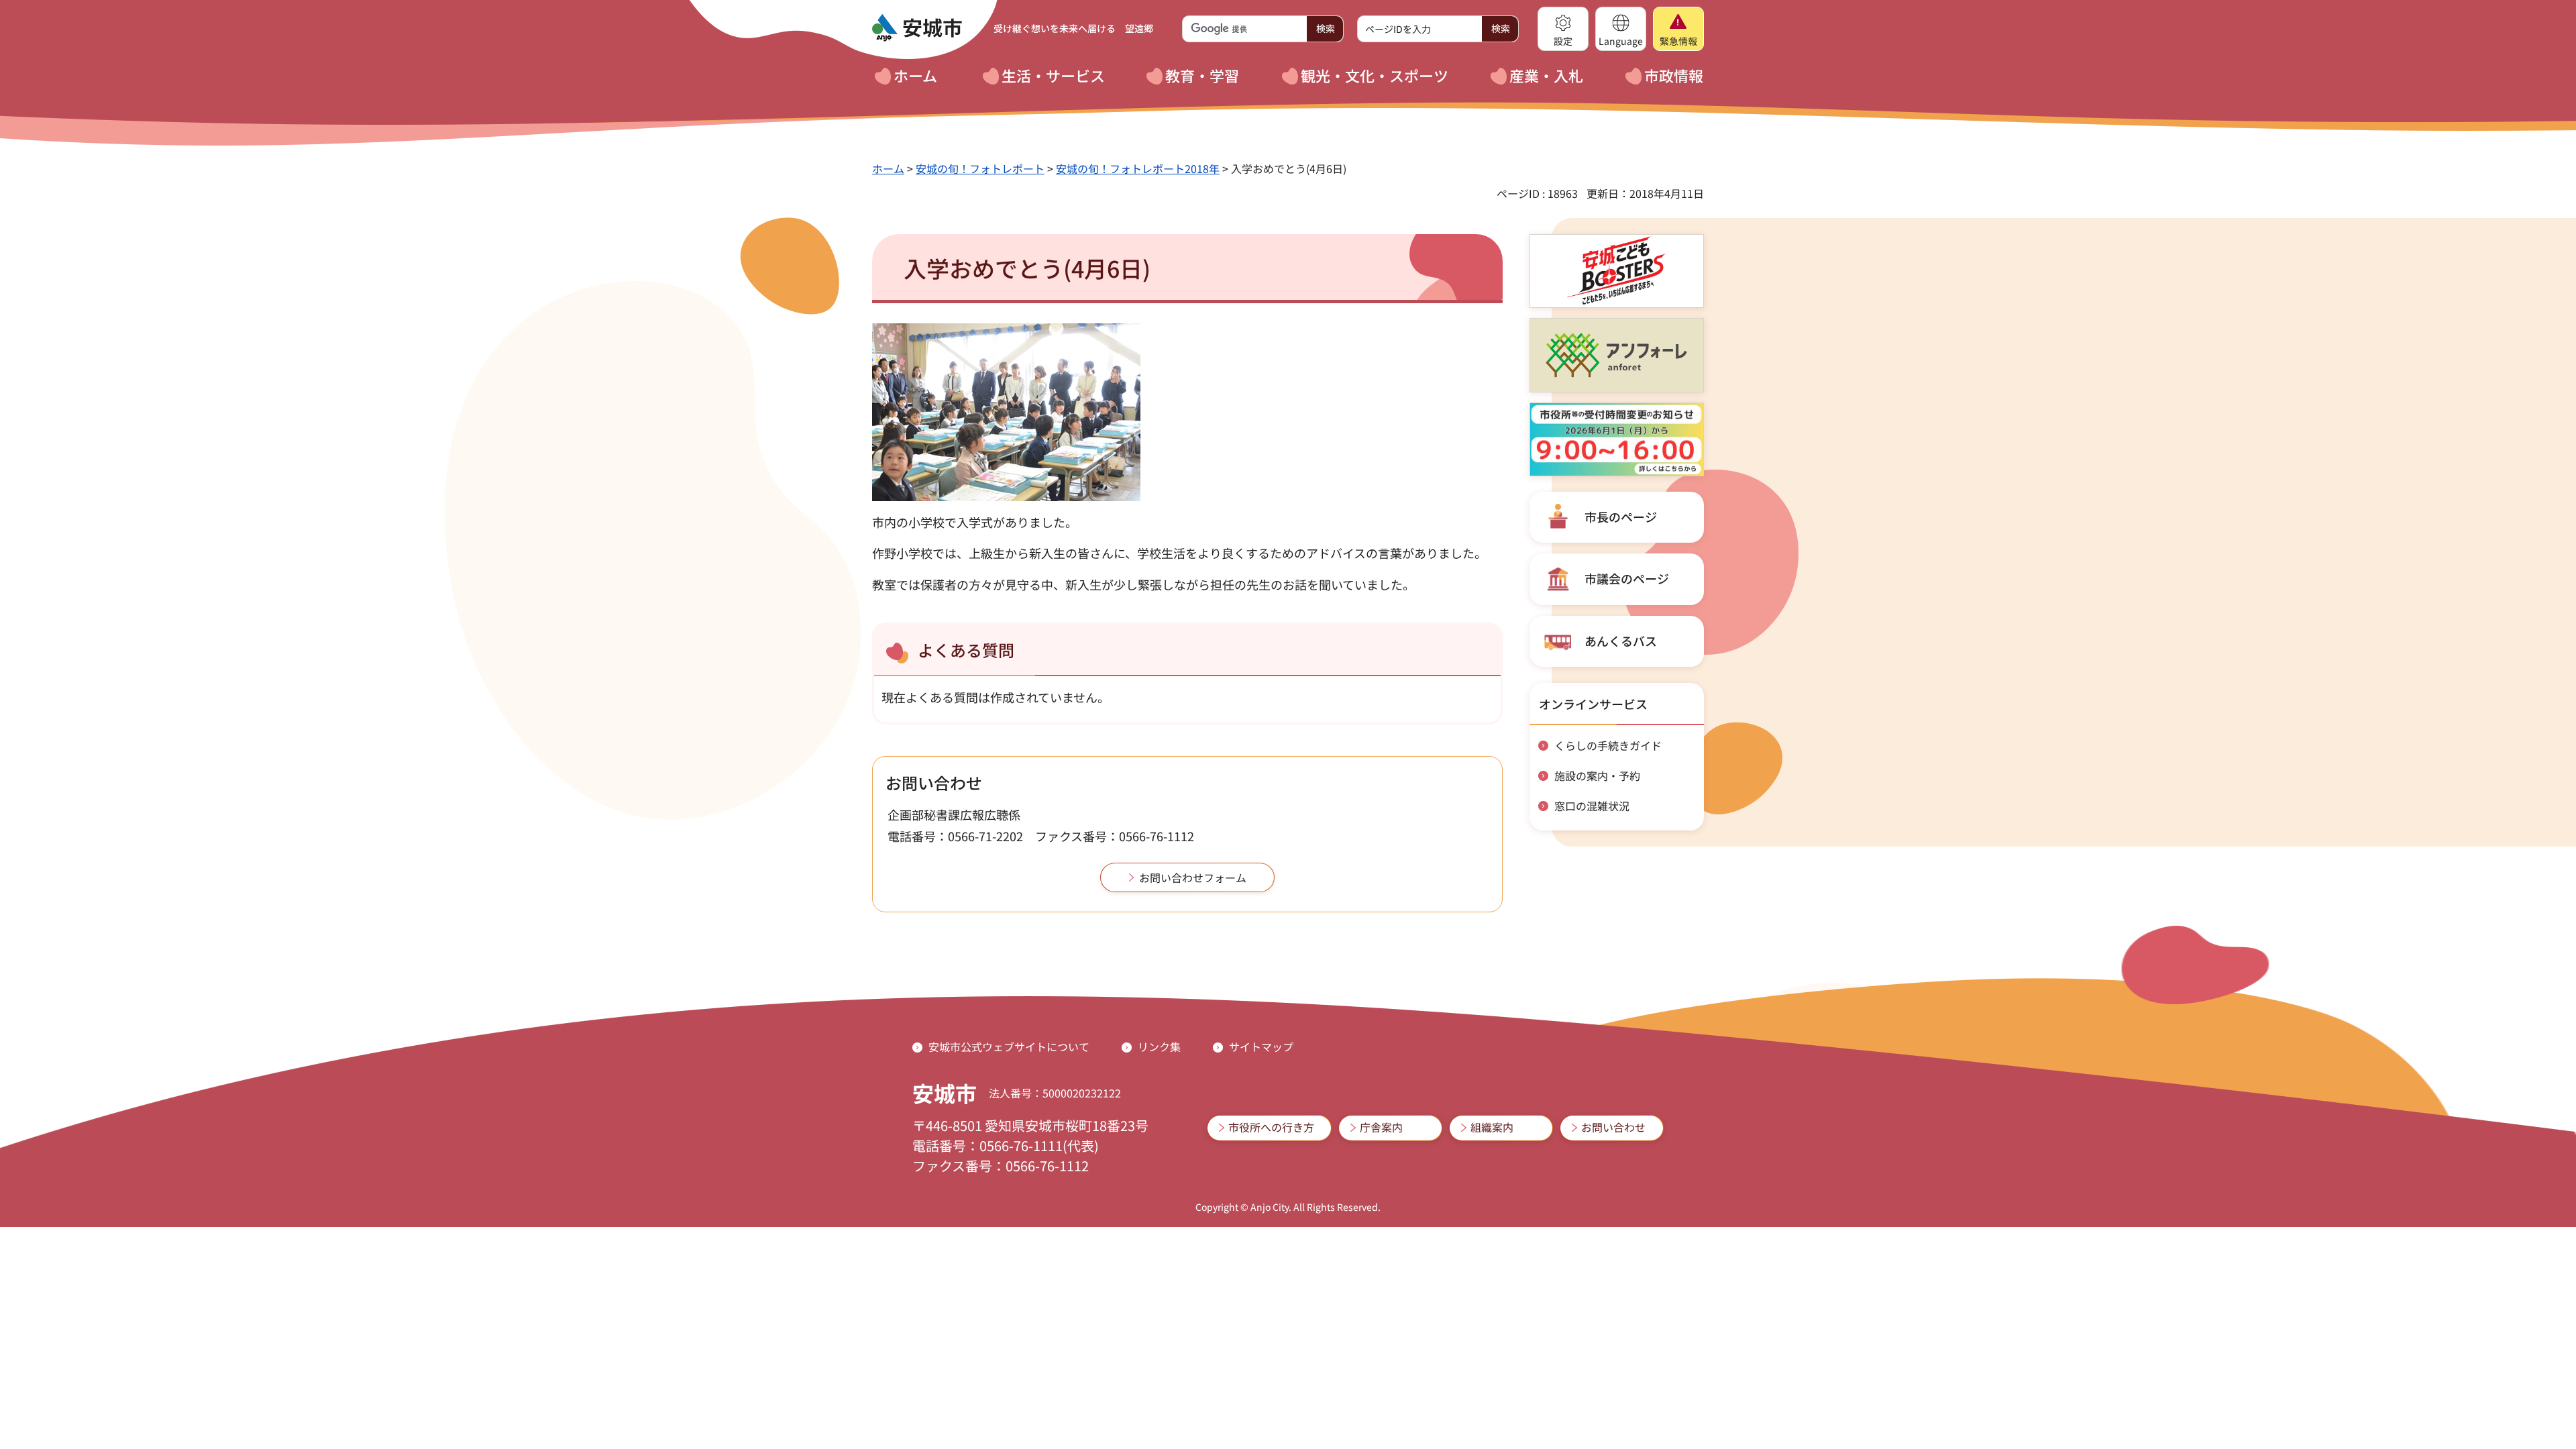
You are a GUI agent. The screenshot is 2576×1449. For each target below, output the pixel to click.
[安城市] (917, 28)
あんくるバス (1621, 641)
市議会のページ (1627, 578)
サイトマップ (1261, 1046)
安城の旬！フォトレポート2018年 (1138, 168)
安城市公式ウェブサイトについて (1009, 1046)
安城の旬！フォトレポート (980, 168)
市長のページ (1621, 517)
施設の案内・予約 (1597, 775)
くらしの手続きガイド (1608, 745)
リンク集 (1159, 1046)
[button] (1563, 29)
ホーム (888, 168)
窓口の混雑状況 (1592, 806)
